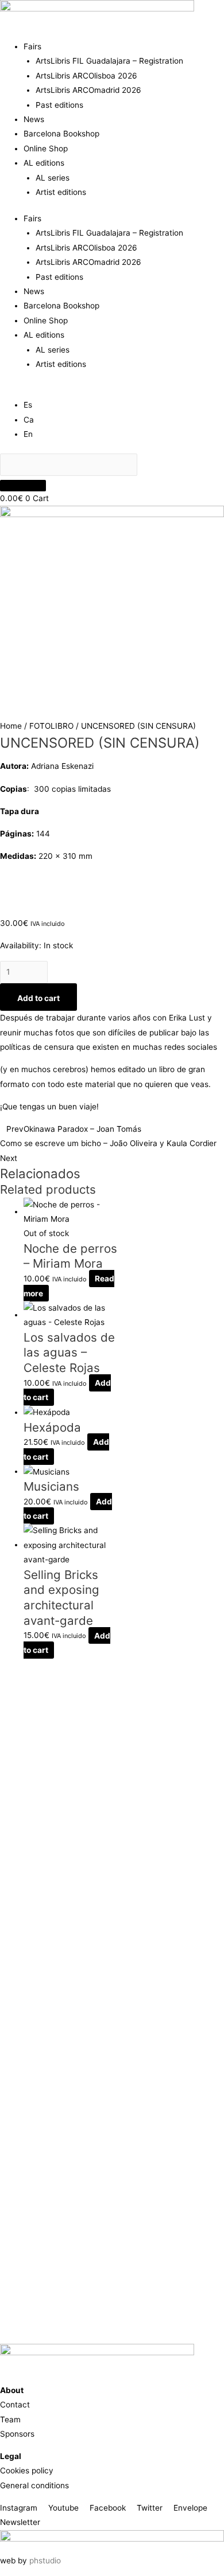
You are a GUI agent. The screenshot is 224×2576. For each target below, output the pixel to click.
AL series (53, 178)
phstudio (45, 2561)
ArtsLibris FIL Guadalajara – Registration (109, 61)
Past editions (59, 105)
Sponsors (17, 2434)
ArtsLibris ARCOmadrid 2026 (88, 90)
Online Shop (46, 148)
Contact (15, 2405)
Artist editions (61, 192)
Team (10, 2419)
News (34, 119)
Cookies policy (27, 2471)
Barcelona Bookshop (61, 134)
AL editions (44, 163)
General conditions (34, 2485)
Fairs (32, 46)
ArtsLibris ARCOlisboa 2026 (86, 76)
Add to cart (38, 998)
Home (11, 726)
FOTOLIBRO (51, 726)
